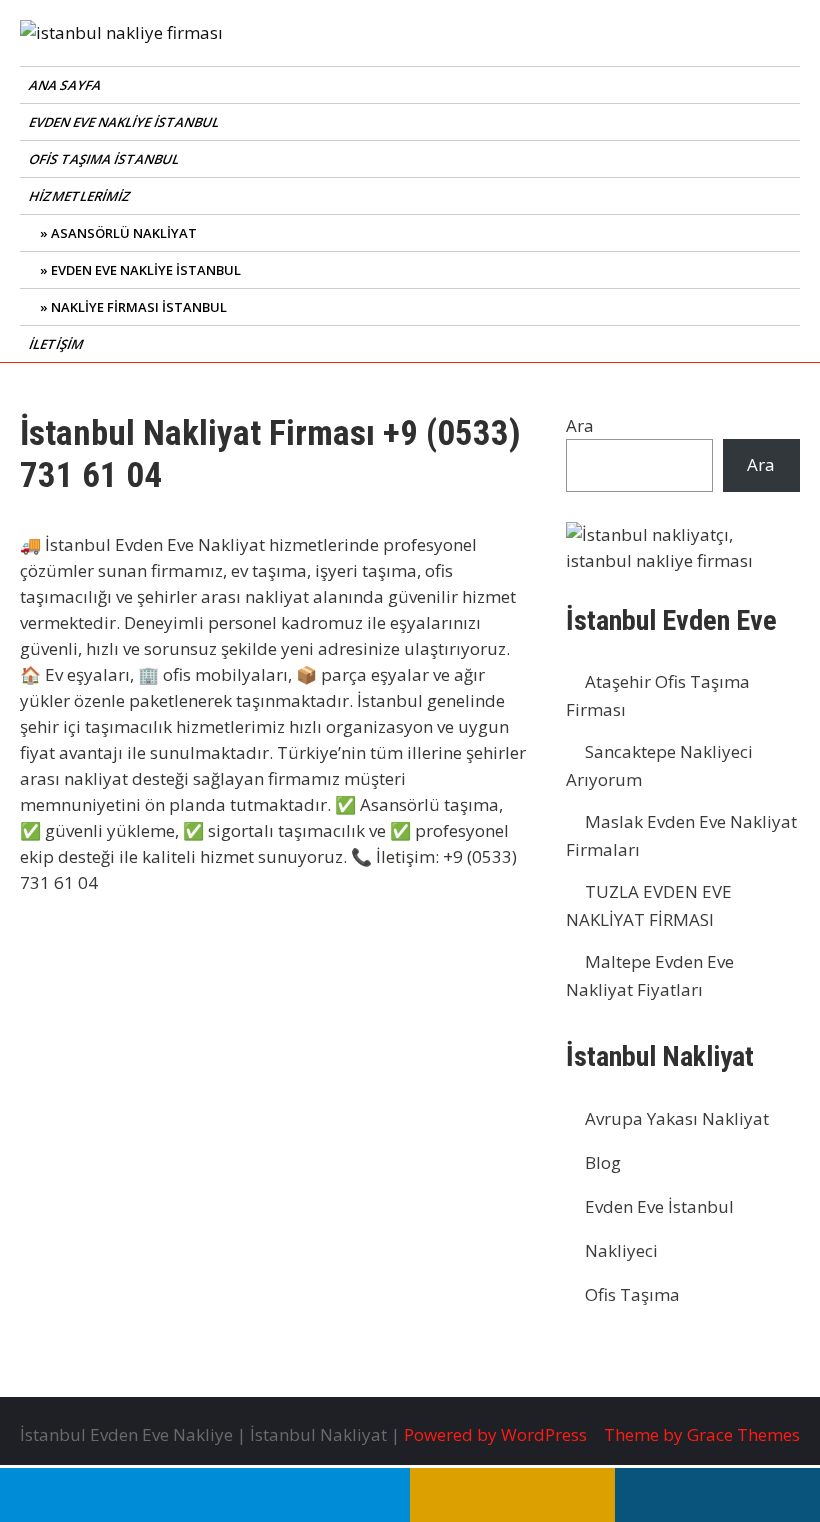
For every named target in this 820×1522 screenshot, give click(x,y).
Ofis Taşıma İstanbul (105, 159)
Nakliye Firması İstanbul (139, 307)
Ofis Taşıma (632, 1294)
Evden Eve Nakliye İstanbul (125, 122)
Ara (580, 425)
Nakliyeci (621, 1250)
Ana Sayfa (66, 85)
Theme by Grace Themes (702, 1434)
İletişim (57, 344)
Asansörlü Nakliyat (124, 233)
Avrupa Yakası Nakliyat (677, 1118)
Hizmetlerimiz (81, 196)
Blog (603, 1162)
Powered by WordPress (495, 1434)
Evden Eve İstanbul (659, 1206)
